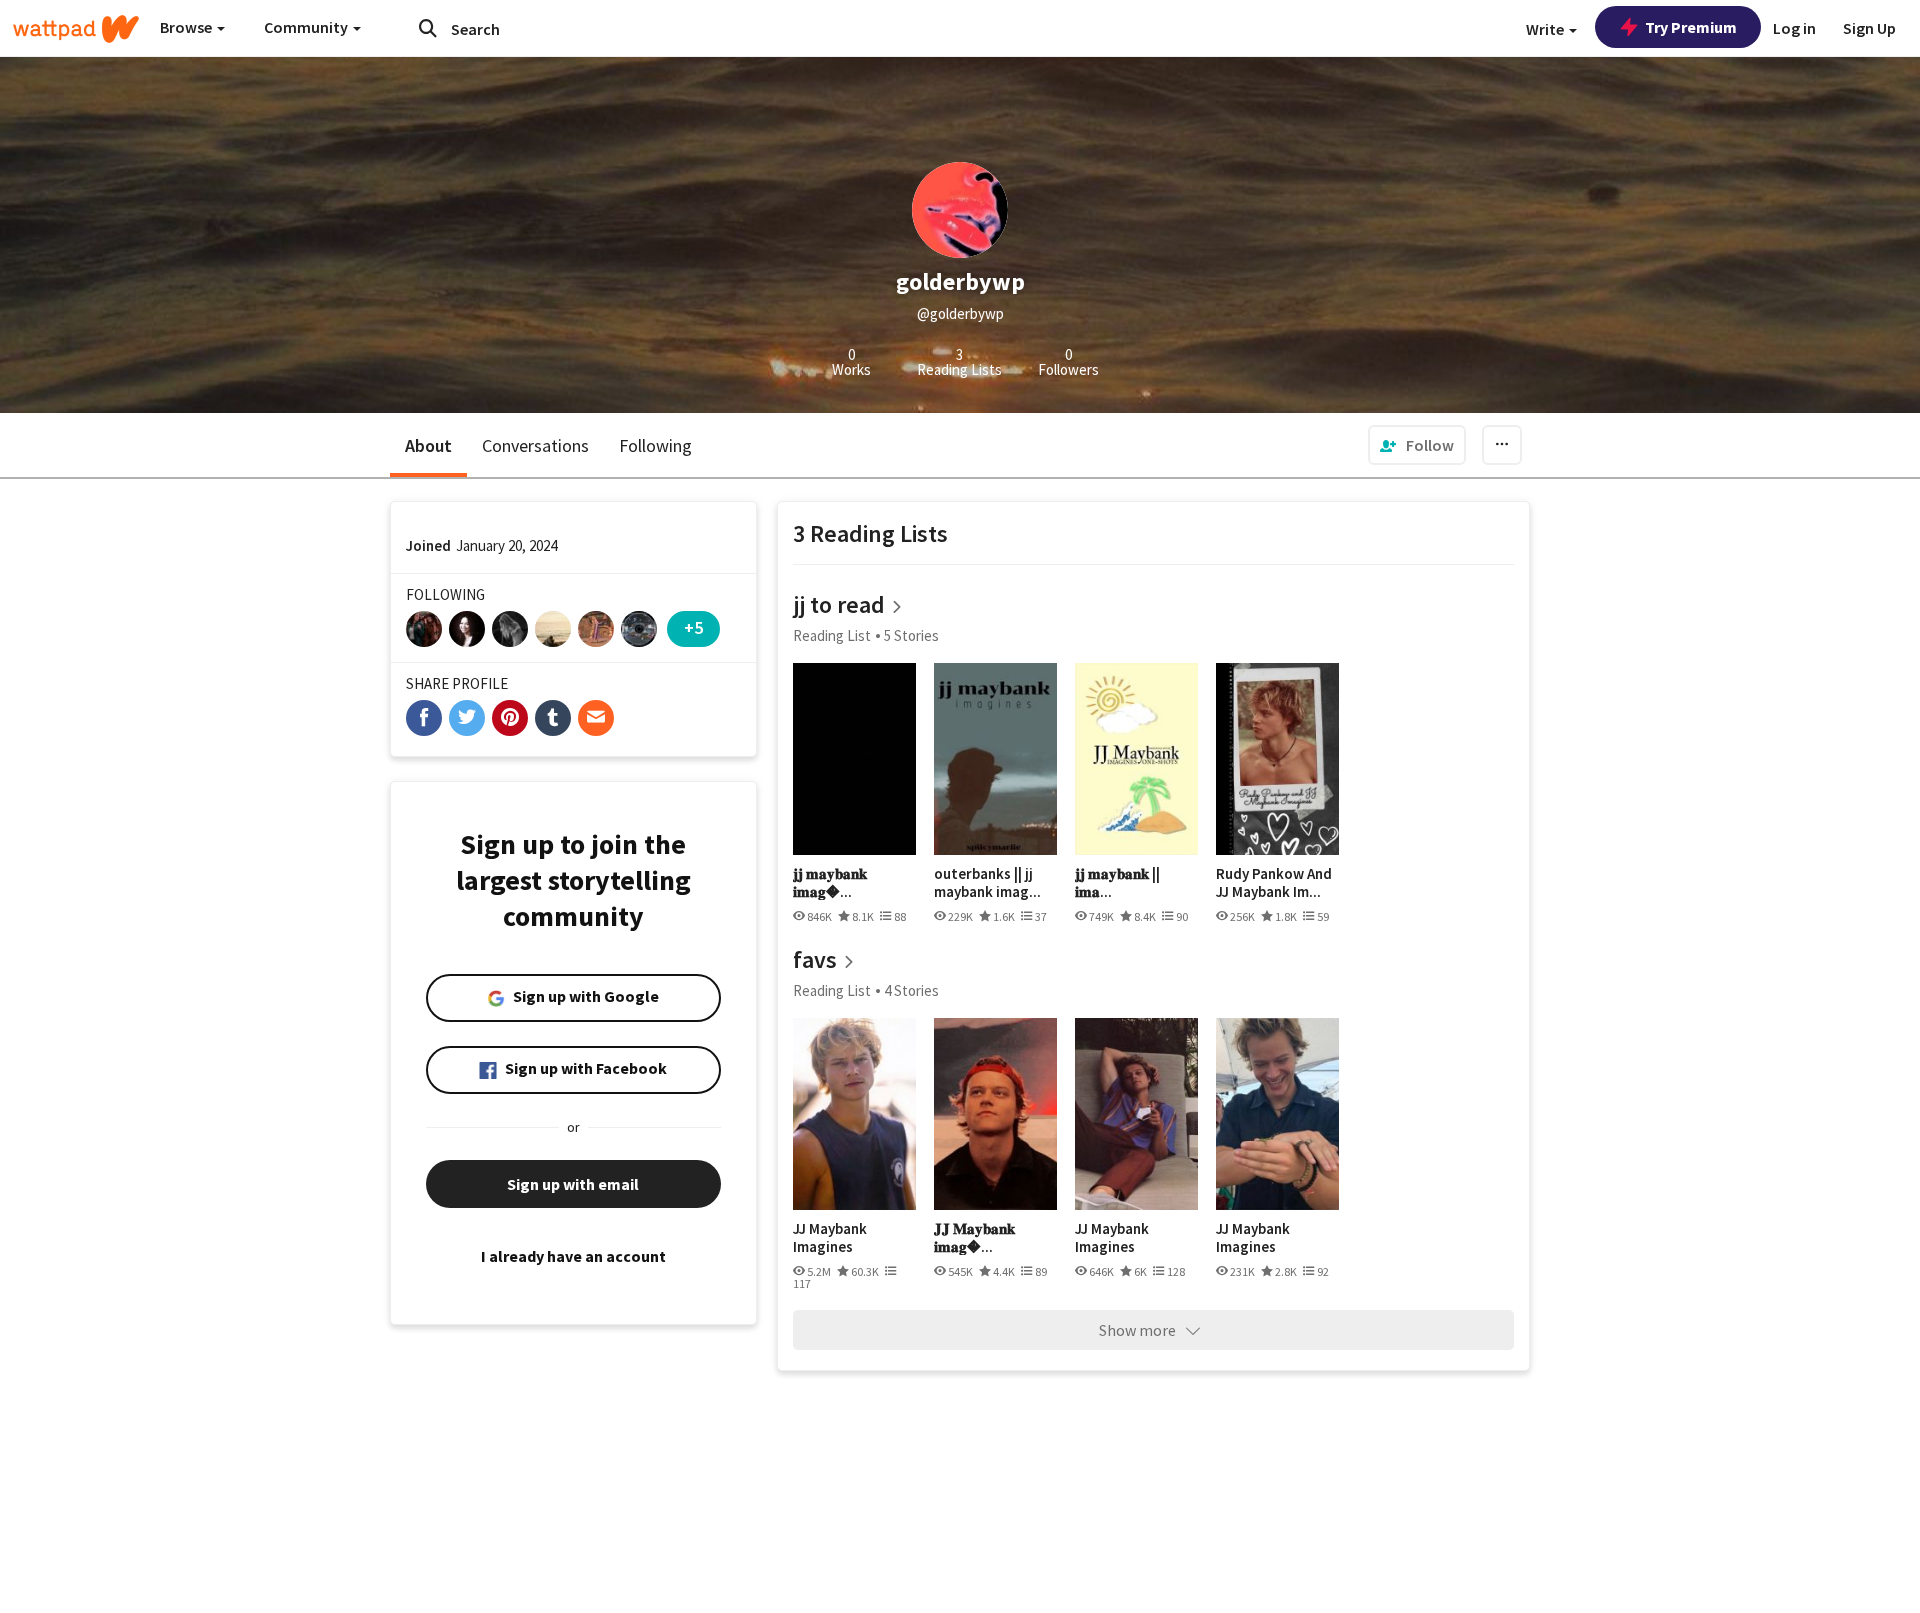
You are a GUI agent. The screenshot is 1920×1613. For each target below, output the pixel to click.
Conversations (535, 445)
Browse (187, 27)
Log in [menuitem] (1794, 28)
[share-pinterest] (510, 718)
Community (307, 27)
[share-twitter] (467, 718)
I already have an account (573, 1256)
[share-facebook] (424, 718)
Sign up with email (573, 1184)
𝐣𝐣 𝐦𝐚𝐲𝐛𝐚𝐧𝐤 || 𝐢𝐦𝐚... (1117, 882)
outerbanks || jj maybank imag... (987, 882)
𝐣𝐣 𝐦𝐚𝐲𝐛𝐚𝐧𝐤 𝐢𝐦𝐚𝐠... (830, 882)
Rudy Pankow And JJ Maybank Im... (1274, 882)
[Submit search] (428, 28)
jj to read (839, 604)
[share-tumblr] (553, 718)
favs (815, 959)
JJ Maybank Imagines (830, 1237)
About (428, 445)
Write (1546, 29)
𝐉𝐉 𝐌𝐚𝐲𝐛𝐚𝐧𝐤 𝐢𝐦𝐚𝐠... (974, 1237)
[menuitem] (1417, 445)
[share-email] (596, 718)
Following (655, 445)
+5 (693, 627)
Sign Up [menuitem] (1869, 28)
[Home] (76, 29)
